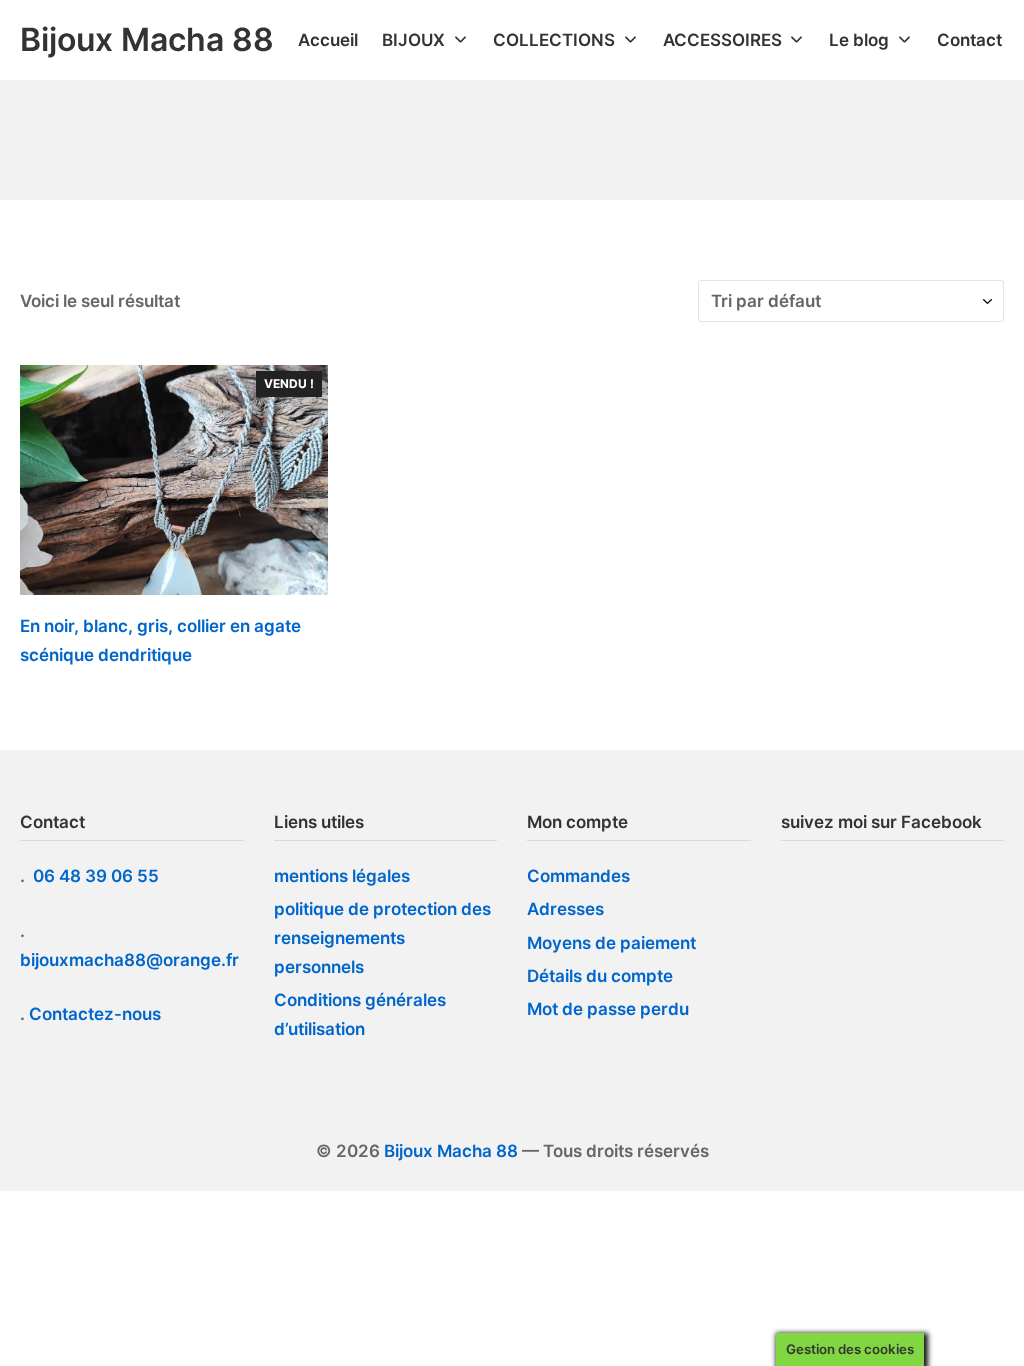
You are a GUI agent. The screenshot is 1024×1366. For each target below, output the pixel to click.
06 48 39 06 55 (98, 876)
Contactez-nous (95, 1014)
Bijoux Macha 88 (451, 1151)
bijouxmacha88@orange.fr (131, 960)
